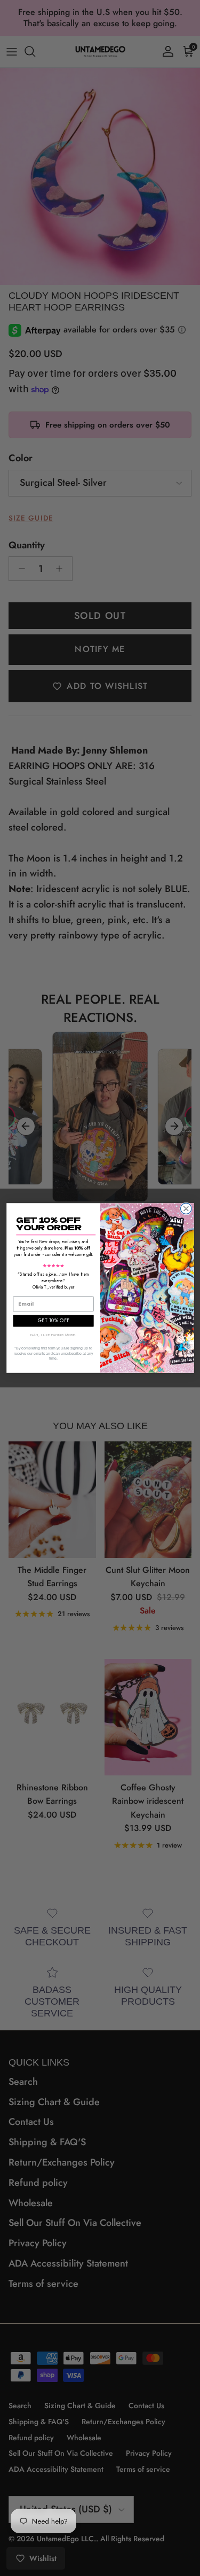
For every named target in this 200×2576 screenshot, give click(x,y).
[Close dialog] (186, 1209)
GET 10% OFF (53, 1320)
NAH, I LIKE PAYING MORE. (53, 1335)
